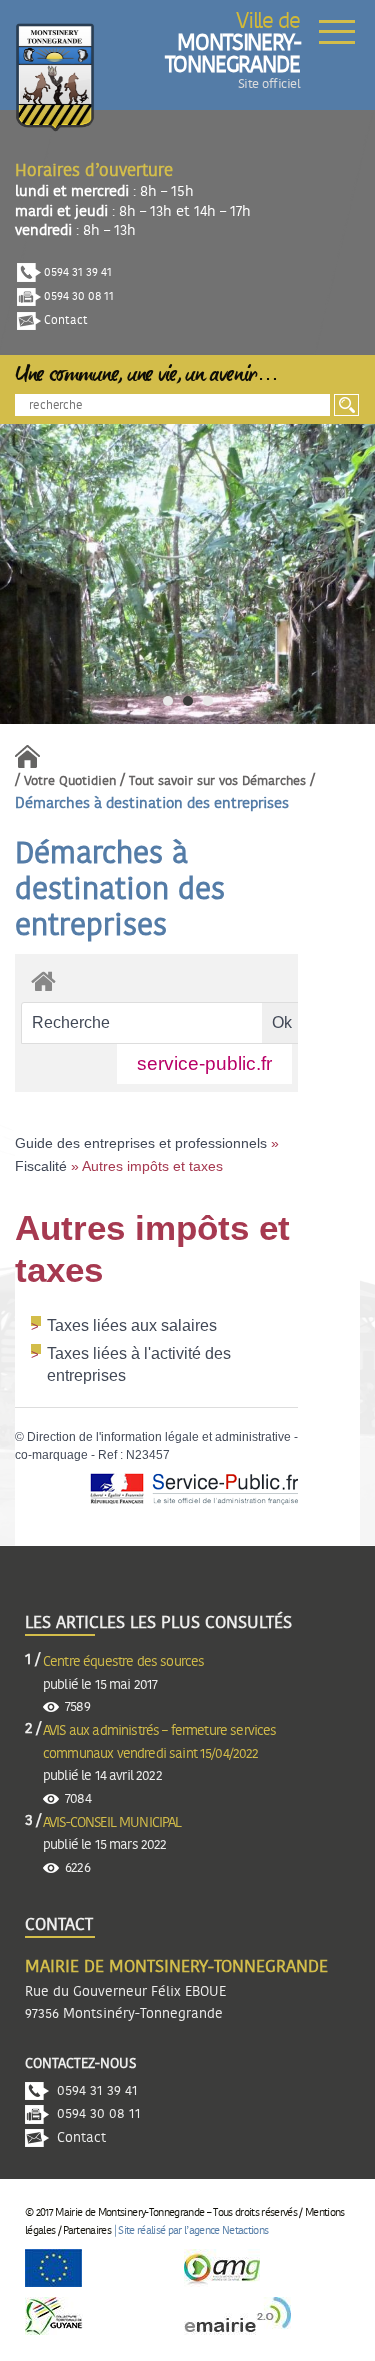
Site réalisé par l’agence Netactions (193, 2230)
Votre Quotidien (70, 781)
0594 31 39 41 (76, 272)
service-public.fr (204, 1063)
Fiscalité (41, 1166)
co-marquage (51, 1455)
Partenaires (87, 2230)
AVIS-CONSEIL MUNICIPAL (112, 1823)
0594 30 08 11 (77, 296)
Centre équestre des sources (123, 1662)
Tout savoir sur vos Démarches (217, 781)
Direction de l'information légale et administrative (159, 1437)
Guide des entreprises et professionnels (141, 1143)
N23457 (148, 1455)
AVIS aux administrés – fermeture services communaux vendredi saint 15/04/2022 (160, 1742)
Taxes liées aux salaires (132, 1325)
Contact (64, 320)
